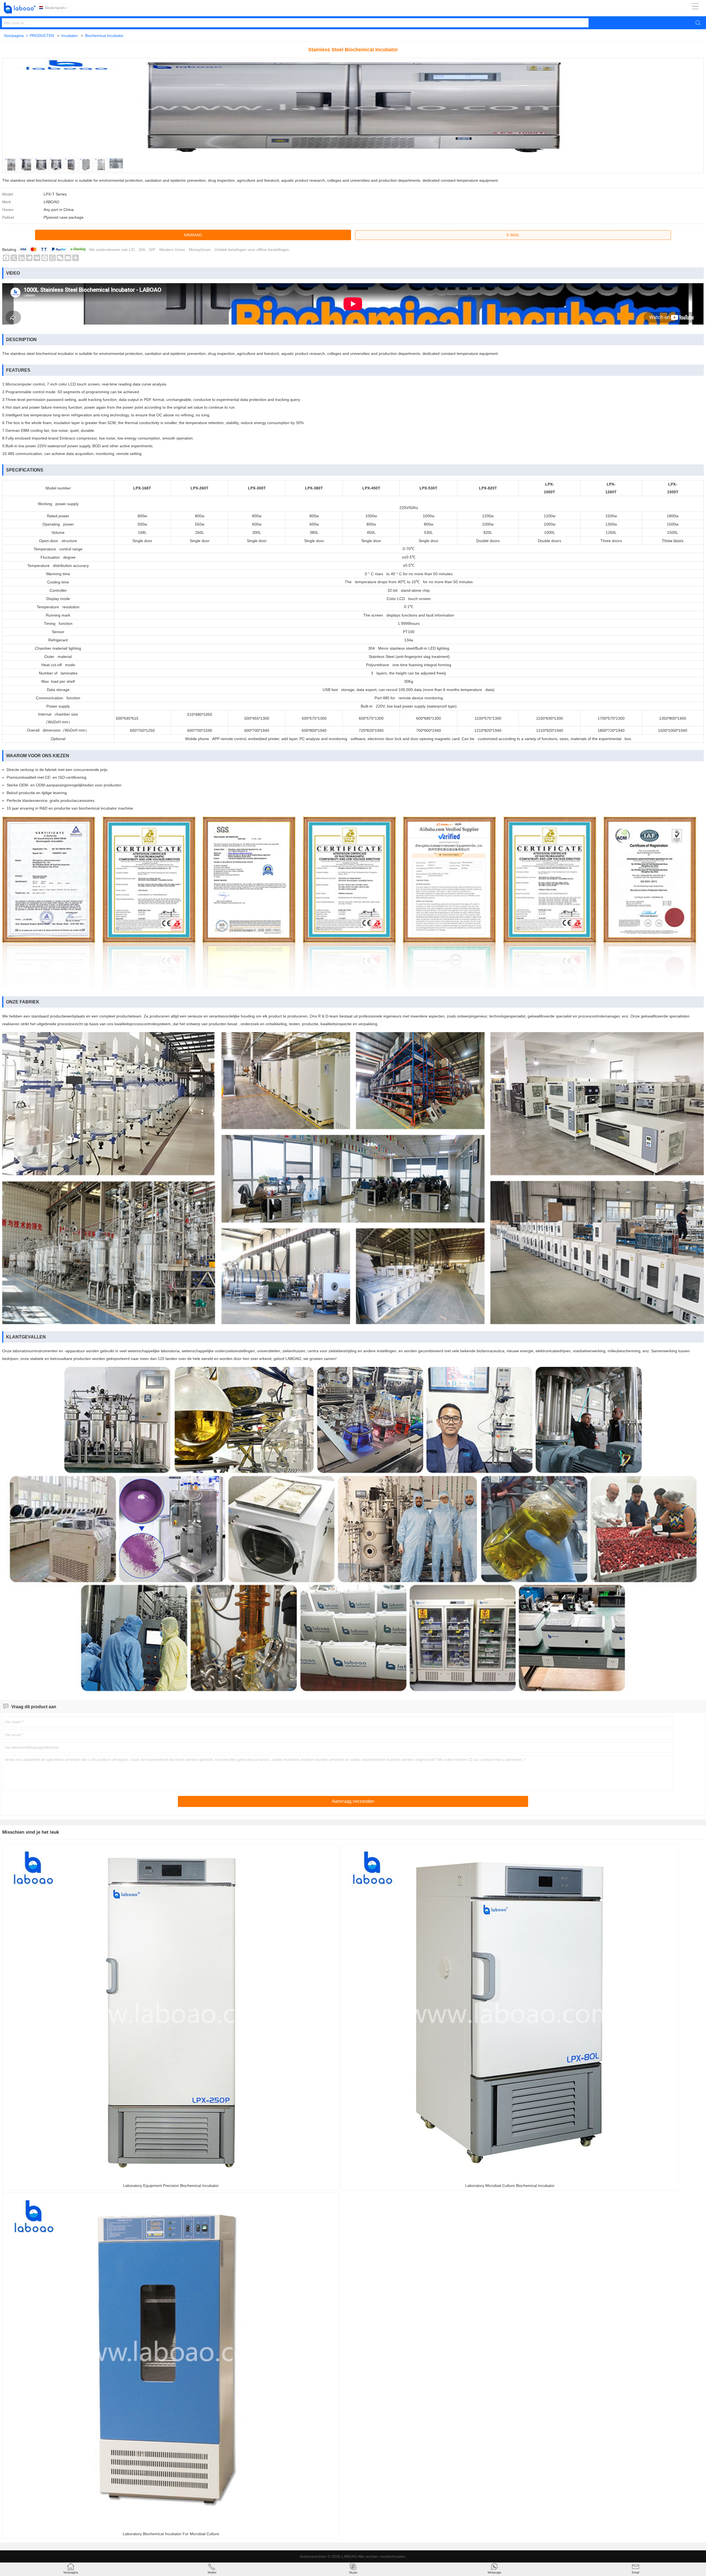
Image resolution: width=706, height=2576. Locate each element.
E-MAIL (513, 235)
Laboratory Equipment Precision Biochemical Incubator (171, 2186)
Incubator (69, 36)
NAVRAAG (193, 235)
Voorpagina (16, 36)
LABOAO (349, 2556)
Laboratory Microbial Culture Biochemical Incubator (510, 2186)
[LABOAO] (20, 8)
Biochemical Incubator (104, 36)
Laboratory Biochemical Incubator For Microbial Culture (171, 2534)
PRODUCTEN (42, 36)
